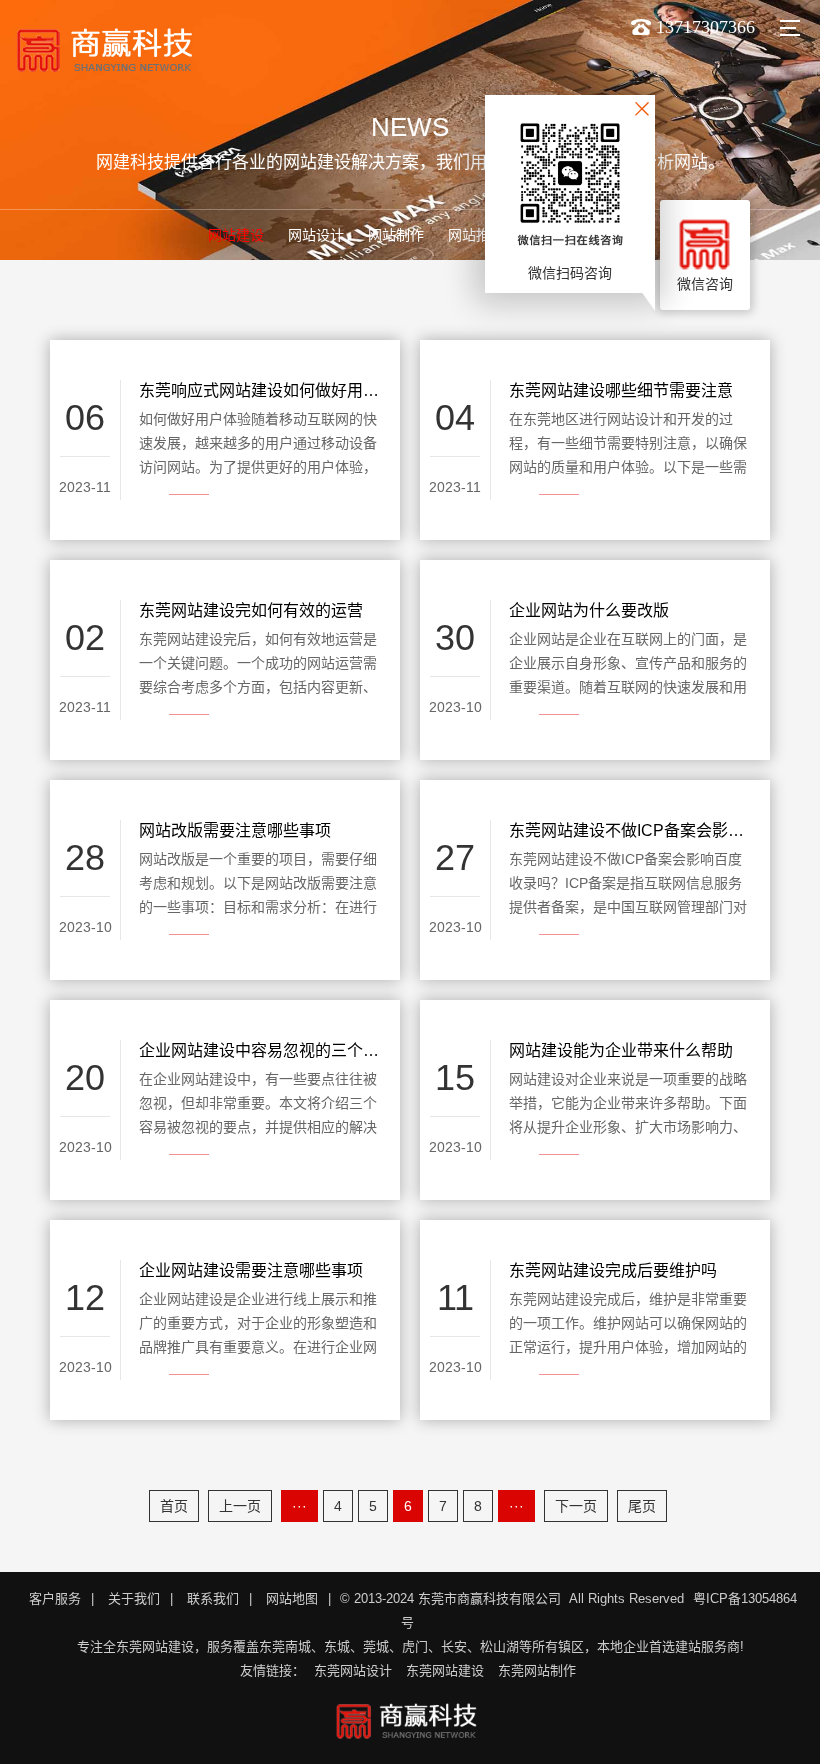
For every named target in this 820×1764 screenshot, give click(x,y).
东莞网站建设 (445, 1670)
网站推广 (476, 235)
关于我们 (134, 1598)
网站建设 (236, 235)
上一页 (240, 1506)
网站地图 (292, 1598)
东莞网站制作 (537, 1670)
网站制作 (396, 235)
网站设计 (316, 235)
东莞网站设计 (353, 1670)
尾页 (642, 1506)
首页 (174, 1506)
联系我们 (213, 1598)
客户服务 (55, 1598)
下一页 (576, 1506)
